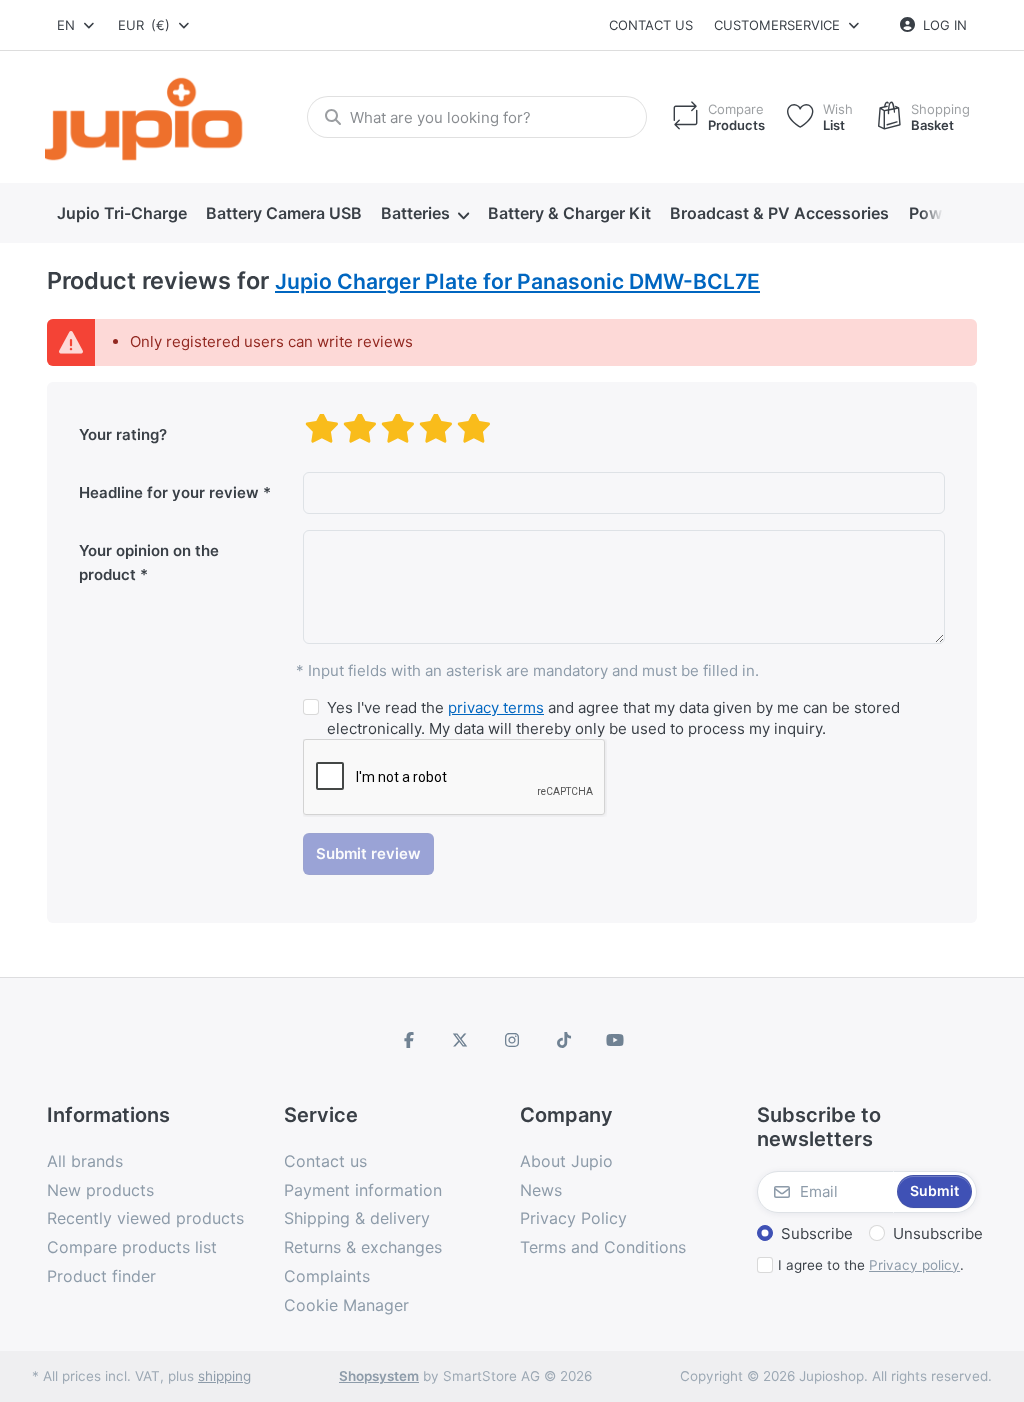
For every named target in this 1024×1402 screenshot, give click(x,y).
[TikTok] (564, 1040)
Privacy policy (914, 1265)
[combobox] (77, 25)
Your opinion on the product (149, 562)
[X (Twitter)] (461, 1040)
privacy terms (496, 707)
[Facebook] (409, 1040)
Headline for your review (169, 492)
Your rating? (123, 434)
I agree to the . (871, 1265)
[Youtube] (615, 1040)
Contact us (651, 25)
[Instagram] (512, 1040)
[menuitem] (121, 214)
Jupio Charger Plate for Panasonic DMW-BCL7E (517, 281)
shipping (224, 1376)
